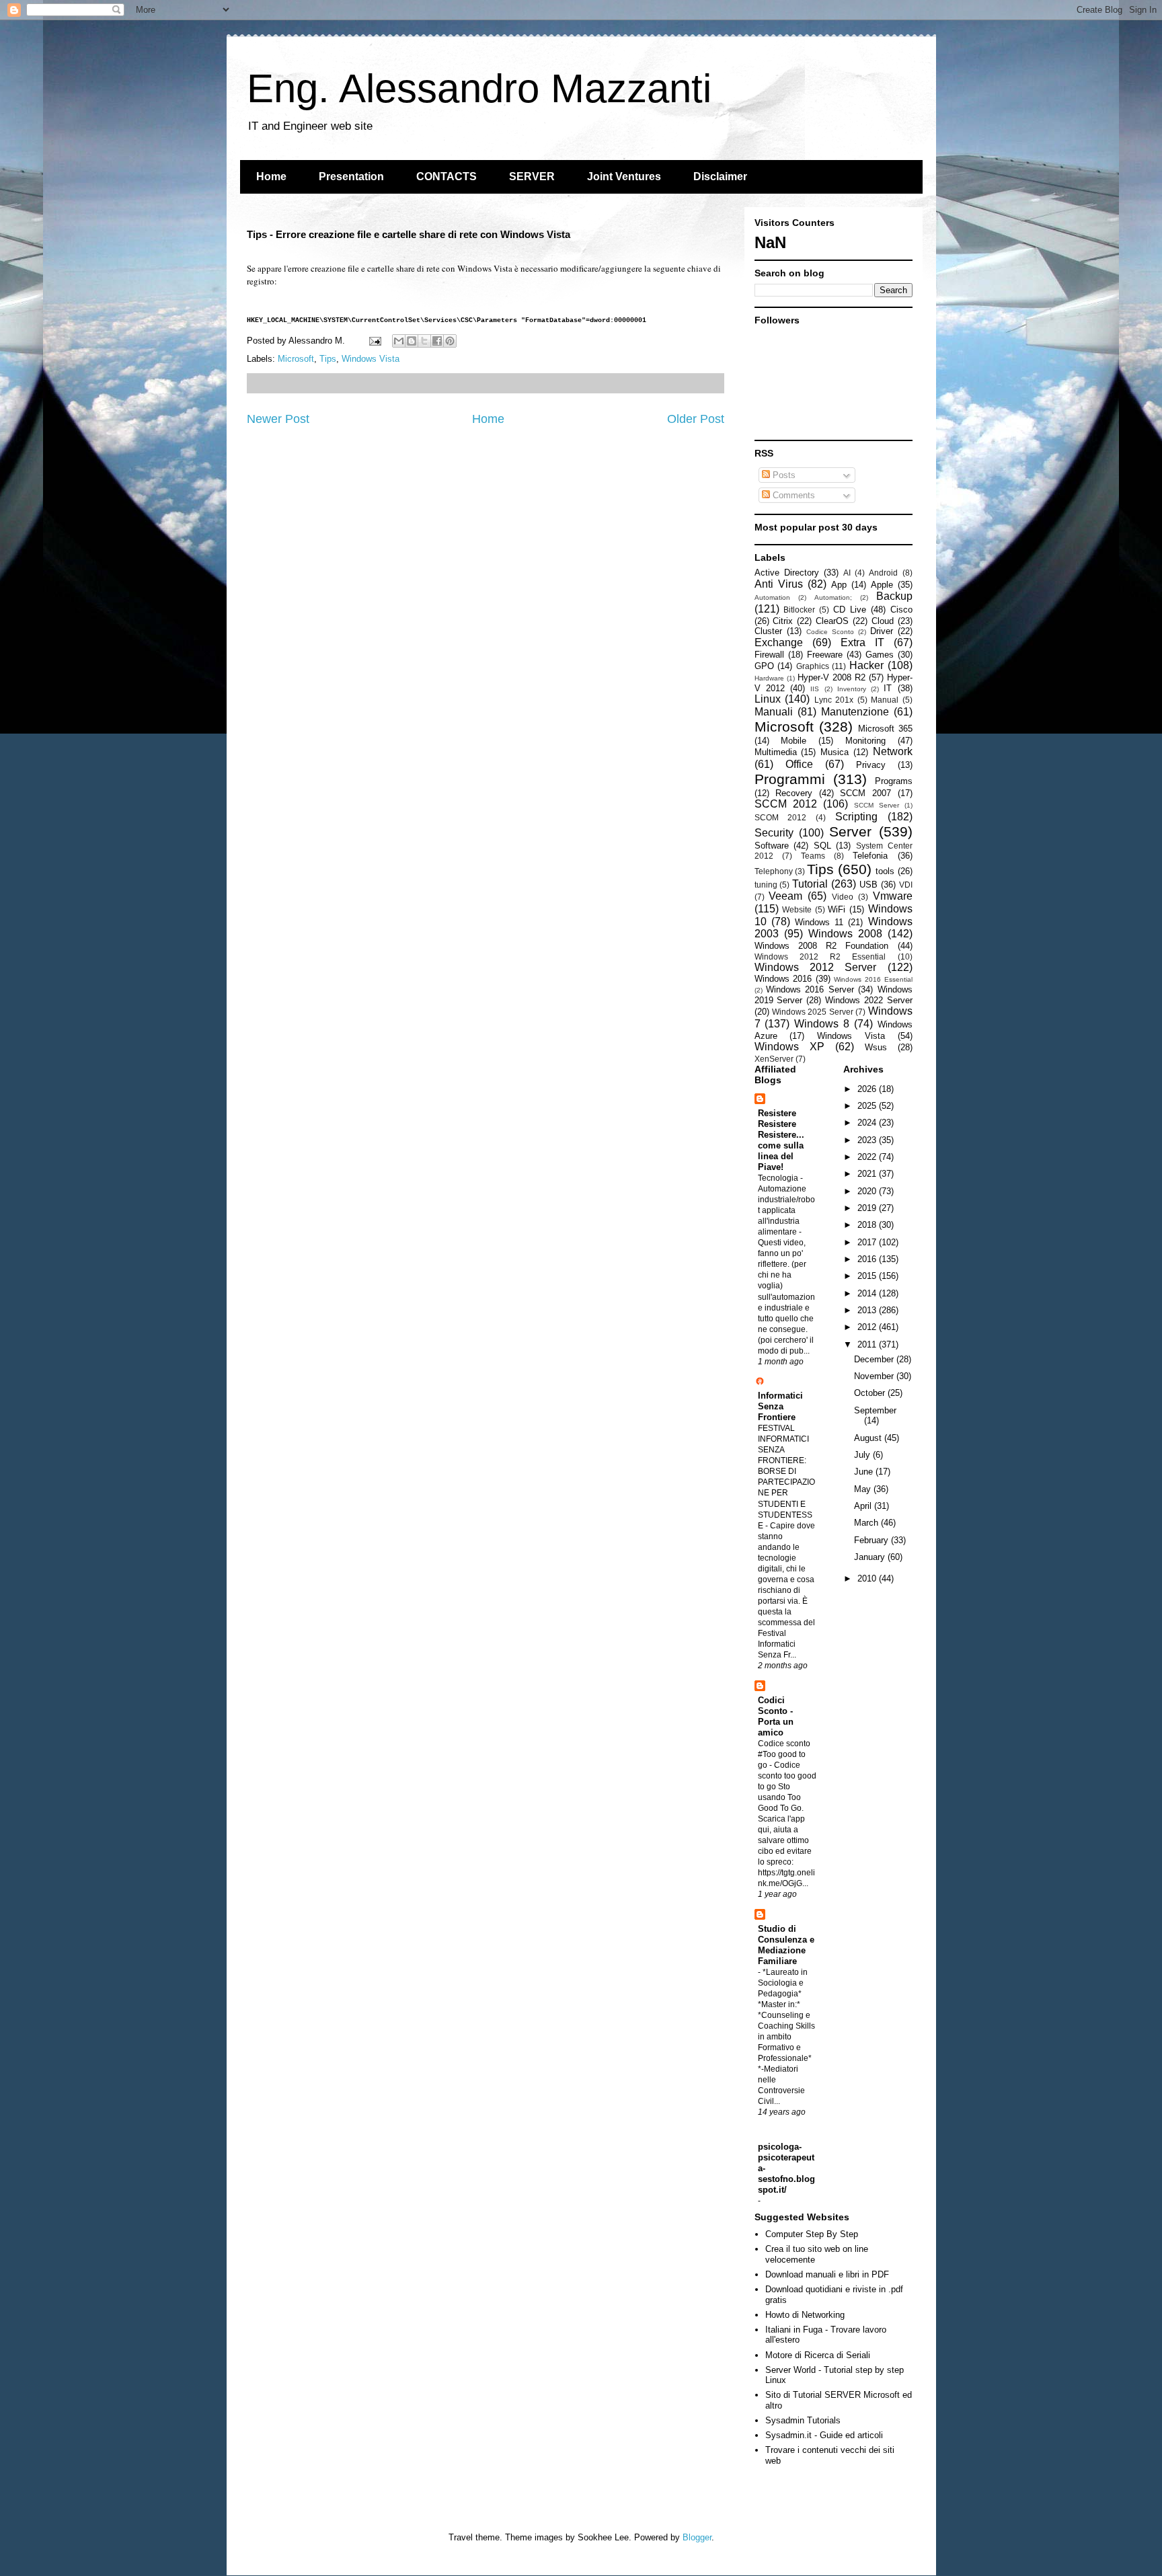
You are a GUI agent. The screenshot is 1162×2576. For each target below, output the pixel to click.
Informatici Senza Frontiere (780, 1406)
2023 (868, 1140)
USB (868, 885)
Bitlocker (799, 610)
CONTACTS (447, 177)
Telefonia (870, 856)
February (873, 1540)
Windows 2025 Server (813, 1012)
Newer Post (278, 419)
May (864, 1489)
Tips (328, 359)
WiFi (837, 909)
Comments (792, 495)
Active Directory (787, 573)
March (867, 1523)
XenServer (774, 1059)
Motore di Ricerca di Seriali (818, 2355)
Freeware (825, 655)
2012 (868, 1327)
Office (799, 764)
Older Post (696, 419)
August (869, 1438)
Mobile (793, 741)
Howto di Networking (805, 2315)
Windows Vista (371, 359)
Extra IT (862, 642)
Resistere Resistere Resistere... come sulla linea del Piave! (781, 1140)
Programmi (790, 779)
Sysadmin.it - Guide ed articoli (824, 2435)
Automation (772, 597)
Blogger (697, 2537)
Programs (894, 781)
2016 (868, 1259)
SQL (822, 846)
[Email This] (399, 341)
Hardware (769, 678)
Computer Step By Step (812, 2234)
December (875, 1359)
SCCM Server (877, 805)
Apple (882, 585)
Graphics (813, 666)
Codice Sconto (830, 632)
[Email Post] (375, 341)
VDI (906, 885)
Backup (894, 596)
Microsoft (296, 359)
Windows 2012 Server (816, 967)
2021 (868, 1174)
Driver (882, 631)
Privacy (871, 765)
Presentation (351, 177)
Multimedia (776, 752)
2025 (868, 1106)
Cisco (901, 610)
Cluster (768, 631)
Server (850, 831)
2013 (868, 1310)
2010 (868, 1578)
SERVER (532, 177)
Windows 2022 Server (869, 1000)
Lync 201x (834, 700)
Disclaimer (720, 177)
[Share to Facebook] (437, 341)
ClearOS (832, 621)
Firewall (769, 655)
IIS (815, 689)
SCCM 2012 (786, 804)
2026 (868, 1089)
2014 (868, 1293)
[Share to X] (424, 341)
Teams (813, 856)
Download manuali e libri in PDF (827, 2274)
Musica (835, 752)
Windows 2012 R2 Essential (820, 957)
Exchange (779, 642)
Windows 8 (822, 1024)
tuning (766, 885)
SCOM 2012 (781, 817)
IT (888, 688)
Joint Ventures (624, 177)
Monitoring (865, 741)
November (875, 1376)
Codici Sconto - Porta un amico (776, 1716)
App (839, 585)
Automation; (833, 597)
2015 (868, 1276)
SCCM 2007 (865, 793)
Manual (885, 700)
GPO (764, 666)
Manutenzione (855, 712)
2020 (868, 1191)
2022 (868, 1157)
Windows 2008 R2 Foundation (822, 946)
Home (271, 177)
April (864, 1506)
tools (885, 871)
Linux (768, 699)
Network (893, 751)
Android (883, 573)
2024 (868, 1123)
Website (797, 909)
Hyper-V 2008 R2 (831, 677)
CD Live (850, 610)
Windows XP (789, 1047)
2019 (868, 1208)
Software (772, 846)
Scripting (856, 817)
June (865, 1472)
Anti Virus (779, 584)
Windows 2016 (783, 979)
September (875, 1410)
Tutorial (810, 884)
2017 (868, 1242)
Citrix (783, 621)
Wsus (876, 1047)
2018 (868, 1225)
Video (843, 897)
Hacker (866, 665)
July (863, 1455)
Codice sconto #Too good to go (784, 1754)
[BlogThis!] (412, 341)
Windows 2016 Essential (873, 979)
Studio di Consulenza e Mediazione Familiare (786, 1945)
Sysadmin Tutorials (803, 2420)
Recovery (794, 793)
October (871, 1393)
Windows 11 (819, 922)
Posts (783, 475)
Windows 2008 (845, 934)
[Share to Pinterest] (450, 341)
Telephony (774, 871)
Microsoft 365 (885, 729)
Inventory (852, 689)
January (871, 1557)
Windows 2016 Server (810, 989)
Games (880, 655)
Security (774, 833)
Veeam (785, 896)
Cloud (883, 621)
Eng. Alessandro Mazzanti (479, 88)
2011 (868, 1344)
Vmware (893, 896)
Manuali (774, 712)
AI (847, 573)
